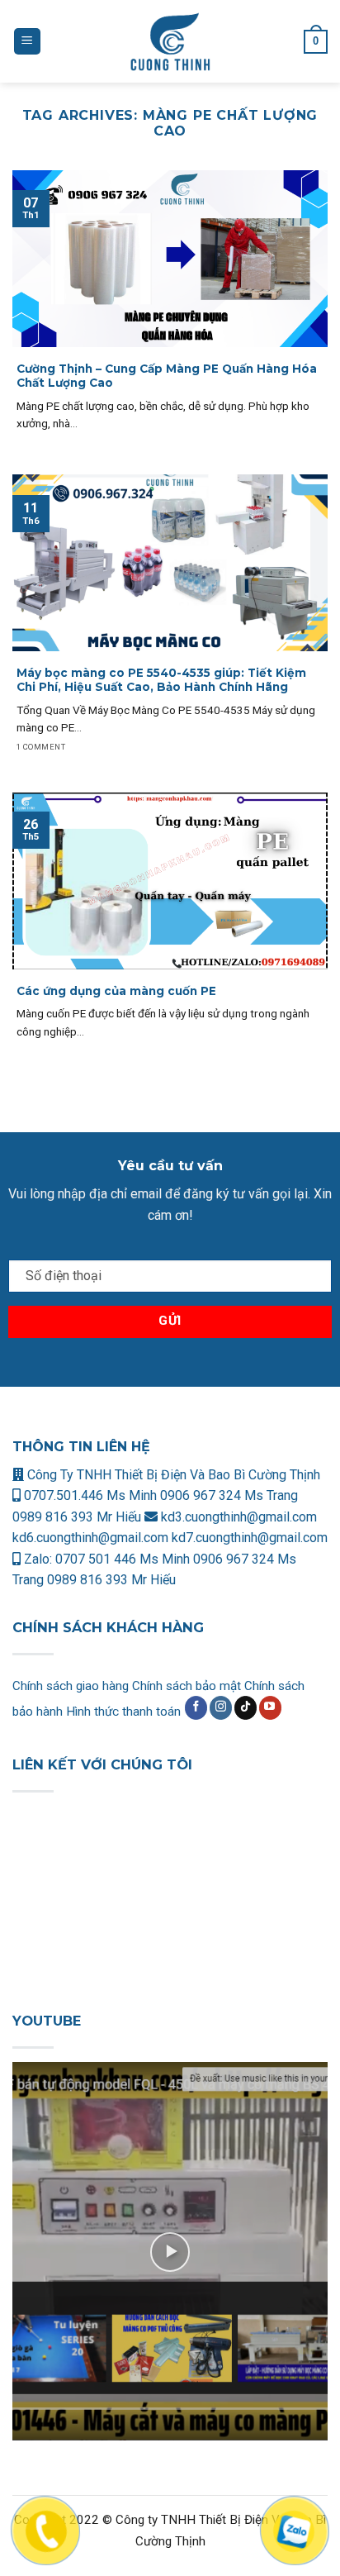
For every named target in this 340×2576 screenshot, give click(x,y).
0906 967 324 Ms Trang (229, 1495)
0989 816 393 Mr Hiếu (77, 1517)
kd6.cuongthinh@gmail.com (92, 1538)
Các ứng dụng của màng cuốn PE (116, 991)
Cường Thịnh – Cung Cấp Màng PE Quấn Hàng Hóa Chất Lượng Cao (167, 376)
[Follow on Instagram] (221, 1707)
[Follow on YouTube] (270, 1707)
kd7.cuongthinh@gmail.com (250, 1538)
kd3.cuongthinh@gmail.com (237, 1517)
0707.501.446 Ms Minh (90, 1495)
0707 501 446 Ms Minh (124, 1559)
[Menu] (27, 42)
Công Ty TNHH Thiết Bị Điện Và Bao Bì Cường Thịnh (172, 1475)
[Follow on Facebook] (196, 1707)
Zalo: (38, 1559)
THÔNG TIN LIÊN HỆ (81, 1447)
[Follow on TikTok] (246, 1707)
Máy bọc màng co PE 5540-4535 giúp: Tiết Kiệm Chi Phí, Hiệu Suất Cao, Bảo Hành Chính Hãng (161, 680)
